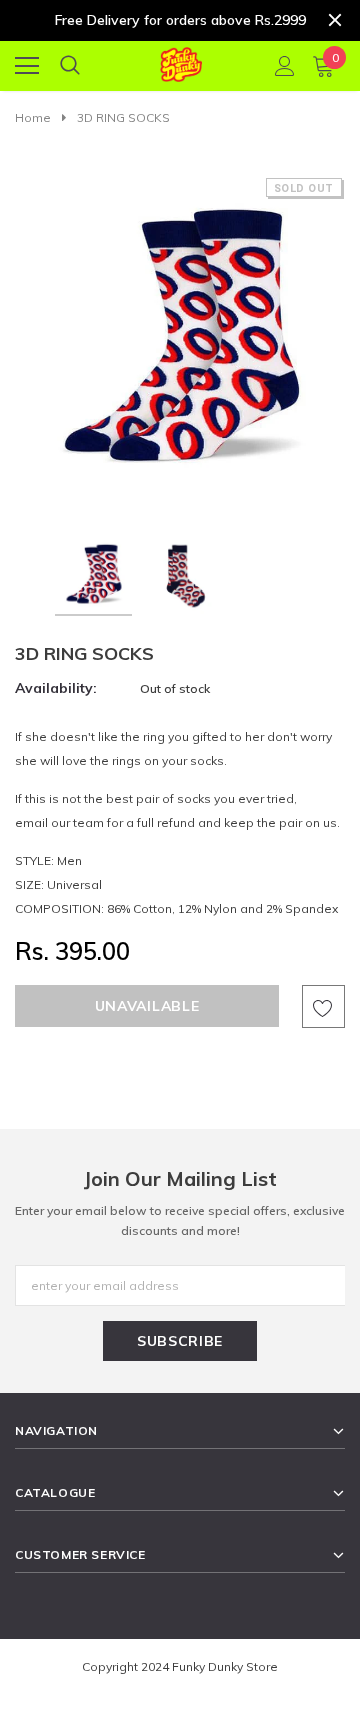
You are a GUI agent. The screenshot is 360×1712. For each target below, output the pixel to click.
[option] (180, 342)
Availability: (56, 688)
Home (33, 117)
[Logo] (180, 61)
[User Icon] (285, 66)
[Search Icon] (70, 66)
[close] (335, 20)
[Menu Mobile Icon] (27, 66)
